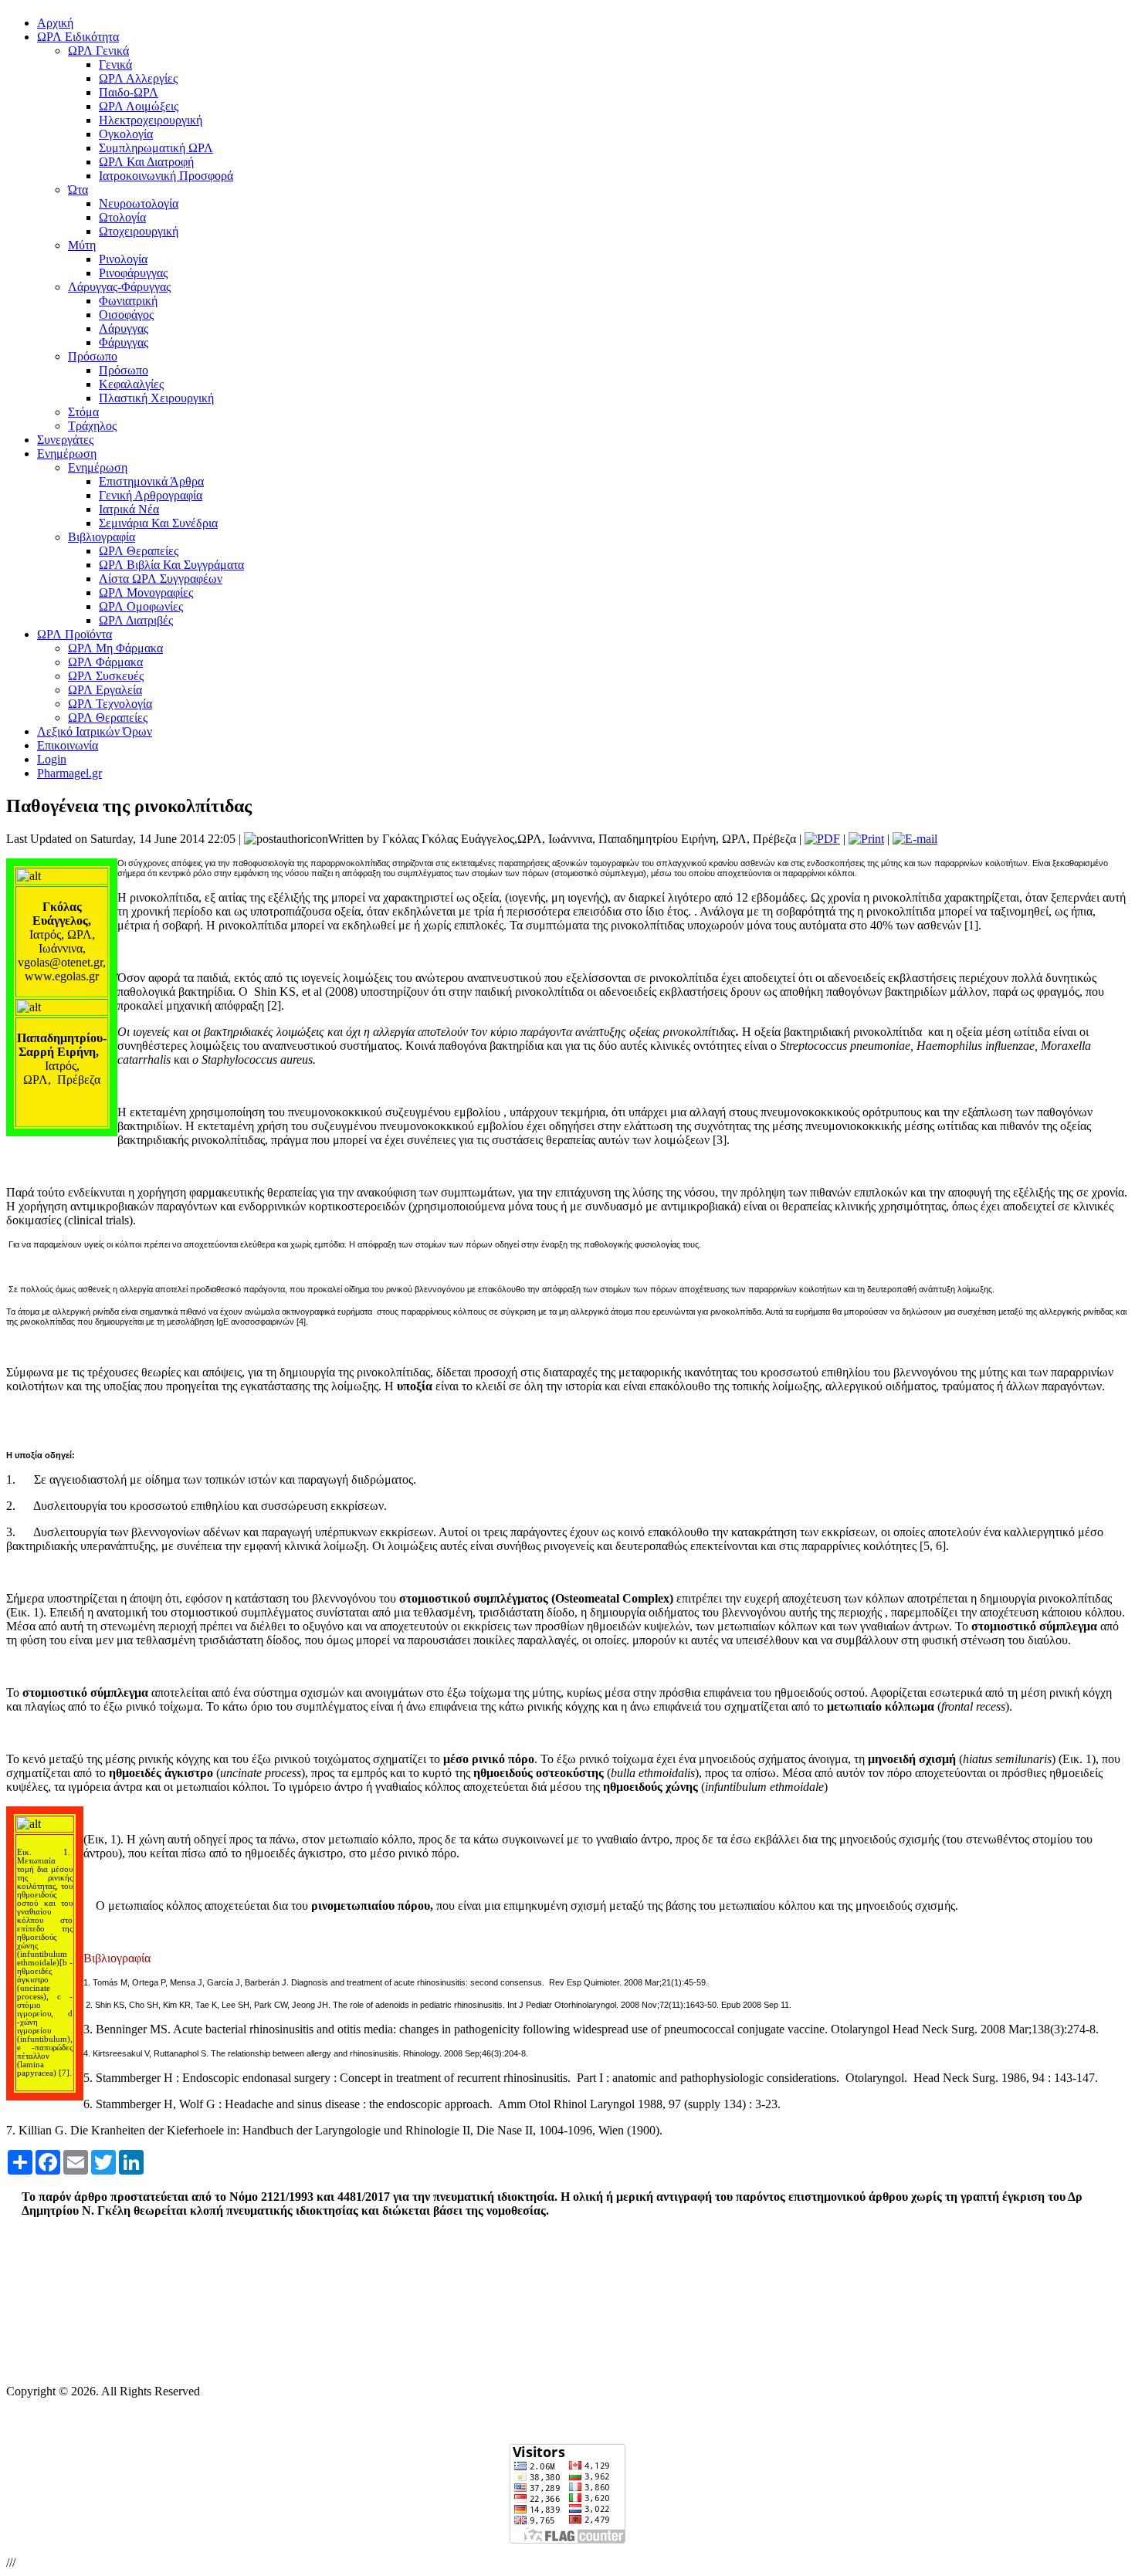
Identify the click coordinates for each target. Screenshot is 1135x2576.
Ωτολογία (122, 217)
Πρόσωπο (93, 356)
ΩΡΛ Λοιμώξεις (139, 106)
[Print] (866, 839)
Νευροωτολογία (139, 203)
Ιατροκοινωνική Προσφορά (166, 176)
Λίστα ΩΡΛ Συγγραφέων (161, 579)
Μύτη (82, 245)
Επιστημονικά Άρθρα (151, 481)
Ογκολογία (126, 134)
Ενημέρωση (98, 467)
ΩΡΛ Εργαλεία (105, 690)
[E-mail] (915, 839)
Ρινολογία (123, 259)
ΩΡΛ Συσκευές (106, 676)
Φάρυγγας (124, 342)
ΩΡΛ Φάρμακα (105, 662)
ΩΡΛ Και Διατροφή (146, 162)
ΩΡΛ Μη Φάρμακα (115, 648)
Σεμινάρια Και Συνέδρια (158, 523)
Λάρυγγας (124, 328)
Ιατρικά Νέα (129, 509)
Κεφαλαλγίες (131, 384)
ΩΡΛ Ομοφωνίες (141, 606)
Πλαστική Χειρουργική (156, 398)
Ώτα (78, 190)
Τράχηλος (92, 426)
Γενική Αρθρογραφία (151, 495)
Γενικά (115, 64)
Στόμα (83, 412)
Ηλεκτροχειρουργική (151, 120)
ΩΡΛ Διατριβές (136, 620)
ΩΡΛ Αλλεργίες (138, 78)
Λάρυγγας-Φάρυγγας (119, 287)
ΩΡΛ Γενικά (98, 51)
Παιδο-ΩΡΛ (129, 92)
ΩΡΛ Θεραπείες (139, 551)
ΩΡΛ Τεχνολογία (110, 704)
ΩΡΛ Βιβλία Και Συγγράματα (171, 565)
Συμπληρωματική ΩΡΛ (156, 148)
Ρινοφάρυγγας (133, 273)
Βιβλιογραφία (102, 537)
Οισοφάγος (126, 315)
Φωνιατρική (128, 301)
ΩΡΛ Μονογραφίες (146, 592)
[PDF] (822, 839)
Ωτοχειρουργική (139, 231)
